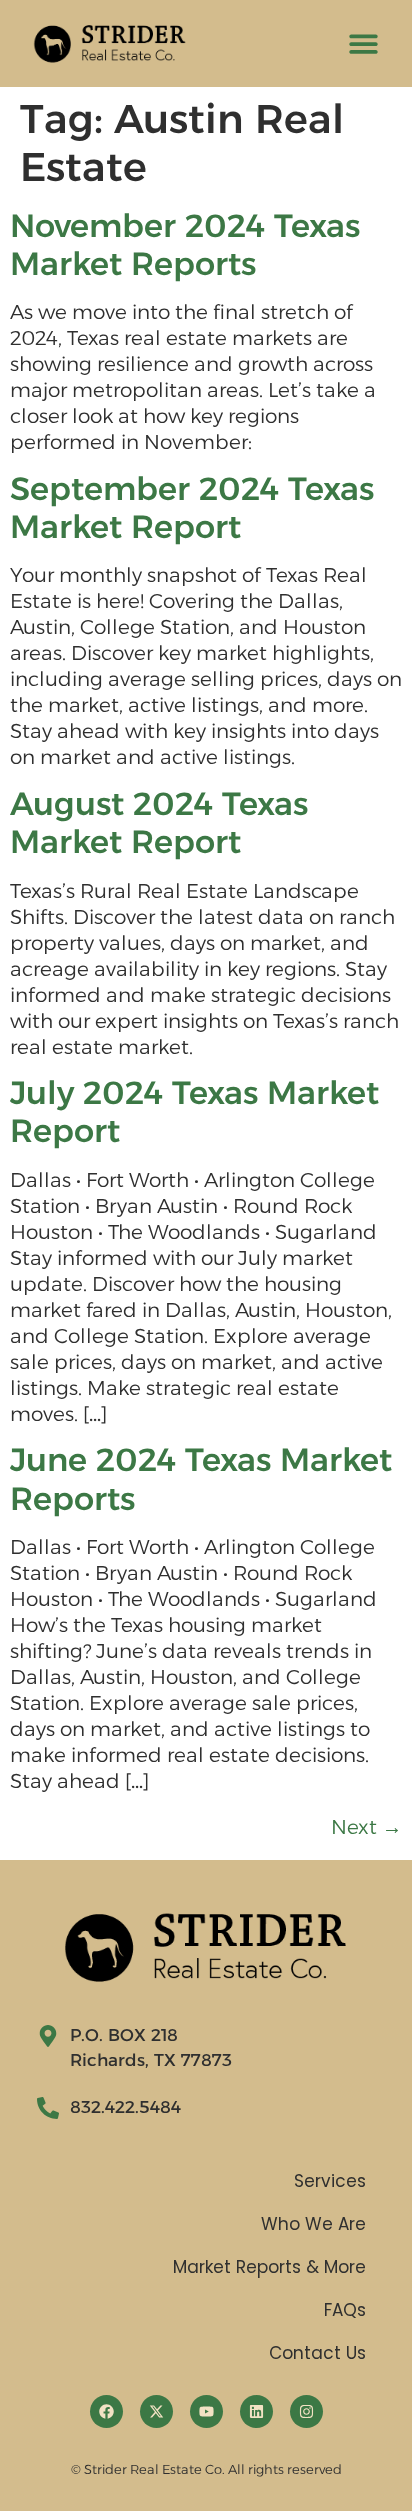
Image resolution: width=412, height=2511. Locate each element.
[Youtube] (206, 2411)
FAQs (345, 2310)
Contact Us (317, 2353)
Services (330, 2181)
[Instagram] (306, 2411)
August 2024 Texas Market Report (159, 822)
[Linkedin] (256, 2411)
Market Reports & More (269, 2267)
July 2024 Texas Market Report (194, 1111)
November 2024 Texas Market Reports (185, 244)
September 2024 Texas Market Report (192, 507)
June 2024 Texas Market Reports (201, 1478)
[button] (363, 43)
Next (366, 1827)
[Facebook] (106, 2411)
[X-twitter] (156, 2411)
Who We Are (313, 2224)
